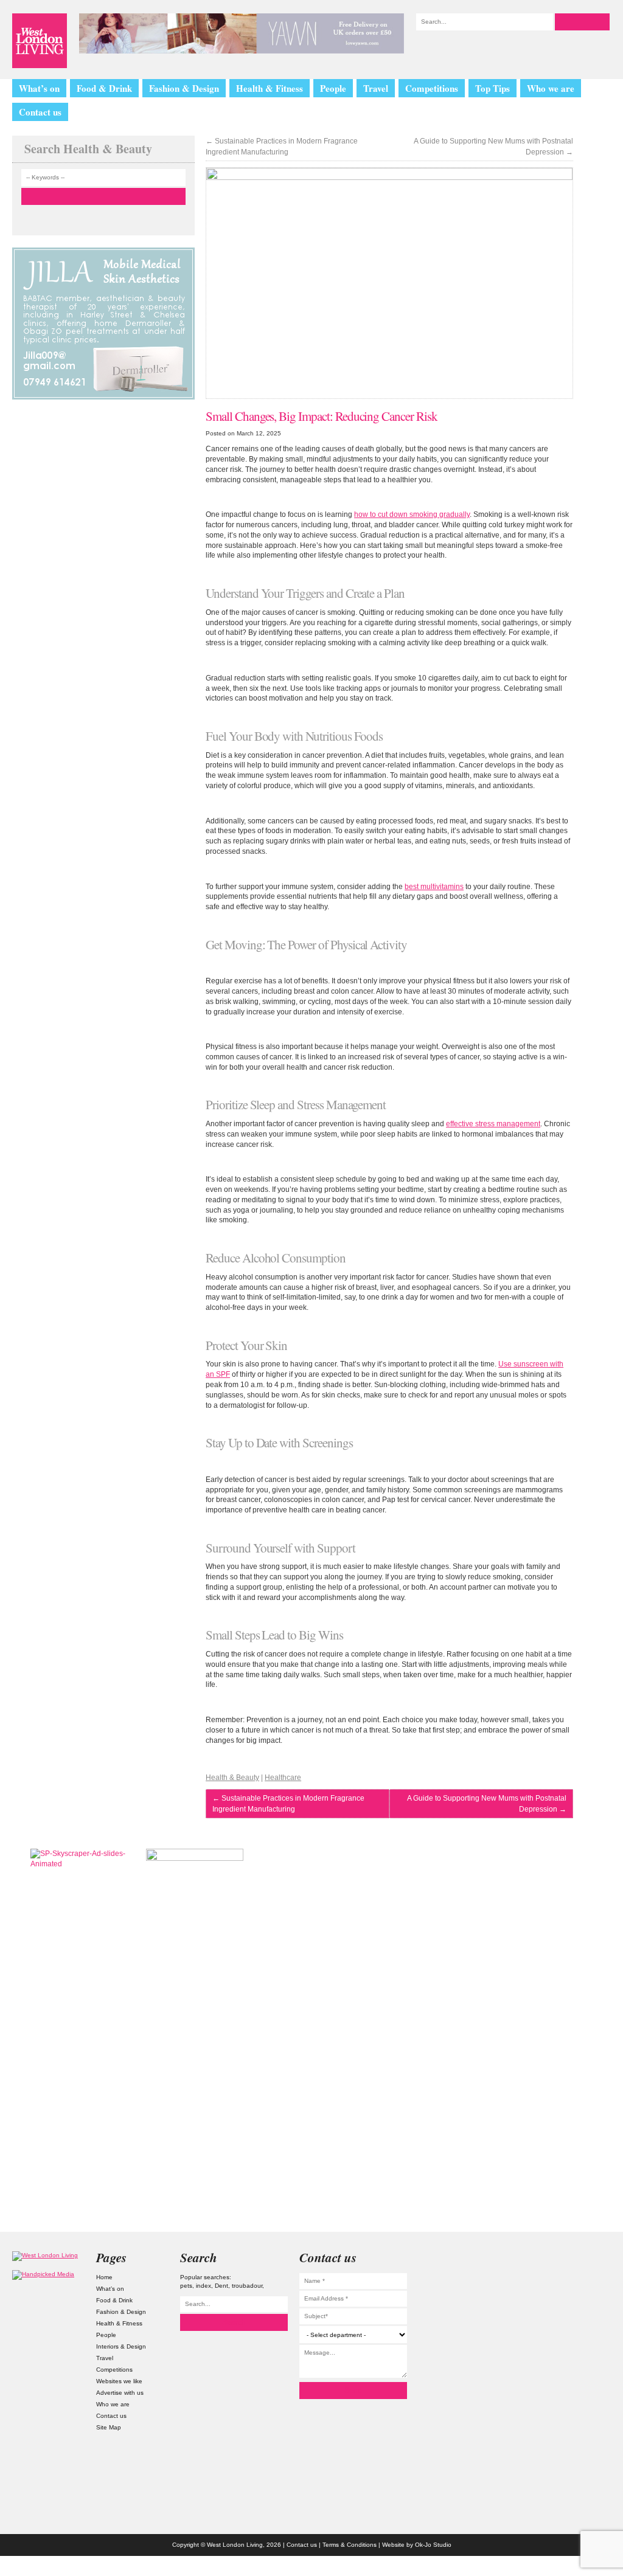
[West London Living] (40, 41)
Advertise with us (120, 2393)
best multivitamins (434, 887)
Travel (376, 88)
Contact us (40, 112)
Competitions (432, 88)
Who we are (551, 88)
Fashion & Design (184, 88)
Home (104, 2277)
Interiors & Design (121, 2346)
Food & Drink (104, 88)
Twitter (575, 2290)
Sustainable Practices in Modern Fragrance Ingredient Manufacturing (282, 147)
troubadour (247, 2286)
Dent (221, 2286)
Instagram (575, 2262)
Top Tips (492, 88)
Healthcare (283, 1778)
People (333, 88)
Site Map (109, 2427)
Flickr (575, 2319)
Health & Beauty (232, 1778)
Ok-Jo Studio (433, 2545)
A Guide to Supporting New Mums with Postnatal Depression (493, 147)
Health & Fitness (270, 88)
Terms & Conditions (350, 2545)
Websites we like (119, 2381)
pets (186, 2286)
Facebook (575, 2347)
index (204, 2286)
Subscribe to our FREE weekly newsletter (544, 1909)
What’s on (39, 88)
